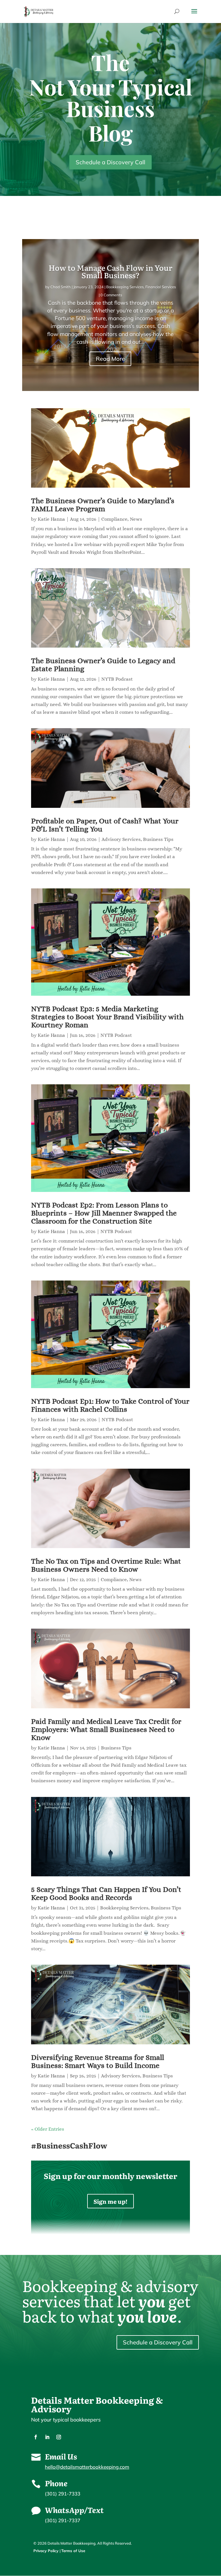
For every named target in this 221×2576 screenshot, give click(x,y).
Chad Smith (61, 287)
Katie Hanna (51, 519)
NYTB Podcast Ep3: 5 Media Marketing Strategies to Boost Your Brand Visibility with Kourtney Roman (107, 1017)
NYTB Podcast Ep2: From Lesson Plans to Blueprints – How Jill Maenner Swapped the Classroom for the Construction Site (104, 1213)
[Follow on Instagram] (59, 2437)
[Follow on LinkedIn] (47, 2437)
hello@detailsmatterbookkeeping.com (87, 2467)
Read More (110, 359)
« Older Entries (48, 2129)
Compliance (114, 519)
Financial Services (161, 287)
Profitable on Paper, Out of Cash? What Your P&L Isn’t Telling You (105, 825)
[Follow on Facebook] (36, 2437)
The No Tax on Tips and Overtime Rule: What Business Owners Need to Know (106, 1565)
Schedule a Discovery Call (110, 162)
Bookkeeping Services (125, 287)
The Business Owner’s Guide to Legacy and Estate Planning (103, 665)
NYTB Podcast (117, 679)
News (136, 519)
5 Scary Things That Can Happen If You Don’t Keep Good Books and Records (106, 1893)
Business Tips (158, 839)
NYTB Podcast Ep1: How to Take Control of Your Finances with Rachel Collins (110, 1405)
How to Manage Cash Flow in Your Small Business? (110, 271)
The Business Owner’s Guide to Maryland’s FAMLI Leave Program (103, 505)
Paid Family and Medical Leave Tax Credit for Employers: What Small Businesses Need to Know (106, 1729)
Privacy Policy (46, 2551)
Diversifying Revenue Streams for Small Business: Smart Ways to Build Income (98, 2061)
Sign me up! (110, 2201)
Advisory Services (121, 839)
